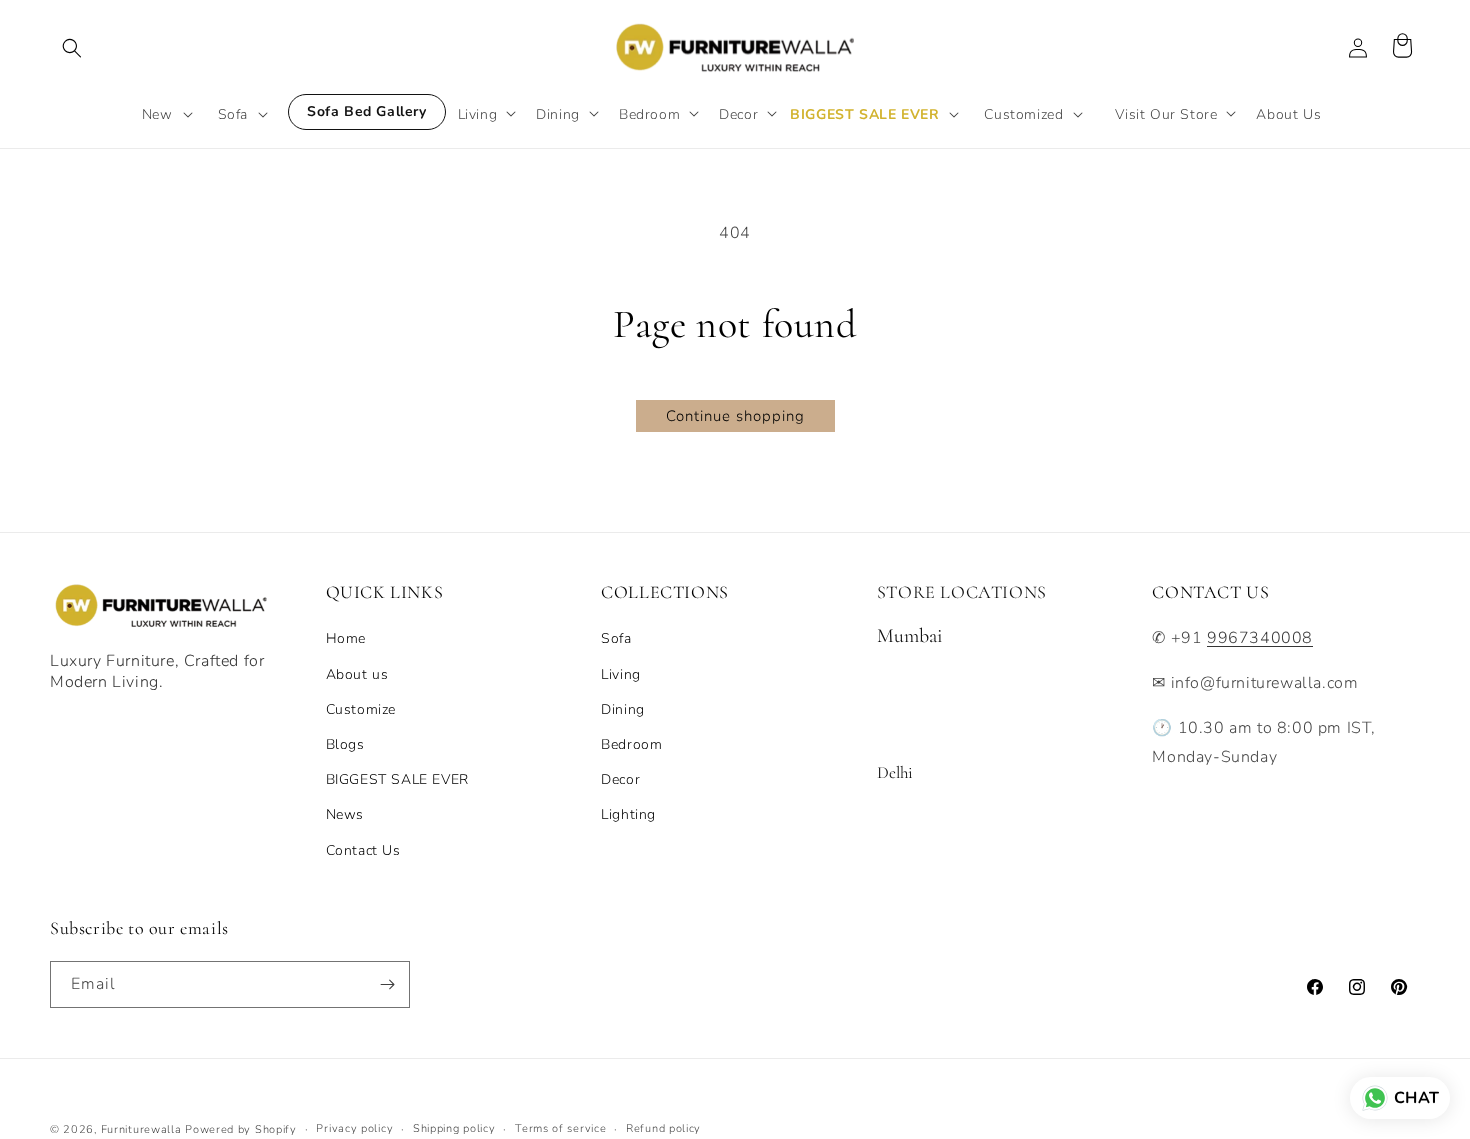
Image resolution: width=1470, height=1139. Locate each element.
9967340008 (1260, 638)
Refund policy (663, 1128)
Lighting (628, 814)
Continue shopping (735, 416)
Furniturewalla (141, 1129)
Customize (361, 709)
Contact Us (363, 850)
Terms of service (560, 1128)
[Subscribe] (387, 984)
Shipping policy (454, 1128)
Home (346, 638)
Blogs (345, 744)
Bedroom (631, 744)
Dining (623, 709)
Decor (620, 779)
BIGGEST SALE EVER (397, 779)
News (345, 814)
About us (357, 674)
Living (621, 674)
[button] (72, 48)
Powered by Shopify (241, 1129)
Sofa (616, 638)
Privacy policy (354, 1128)
